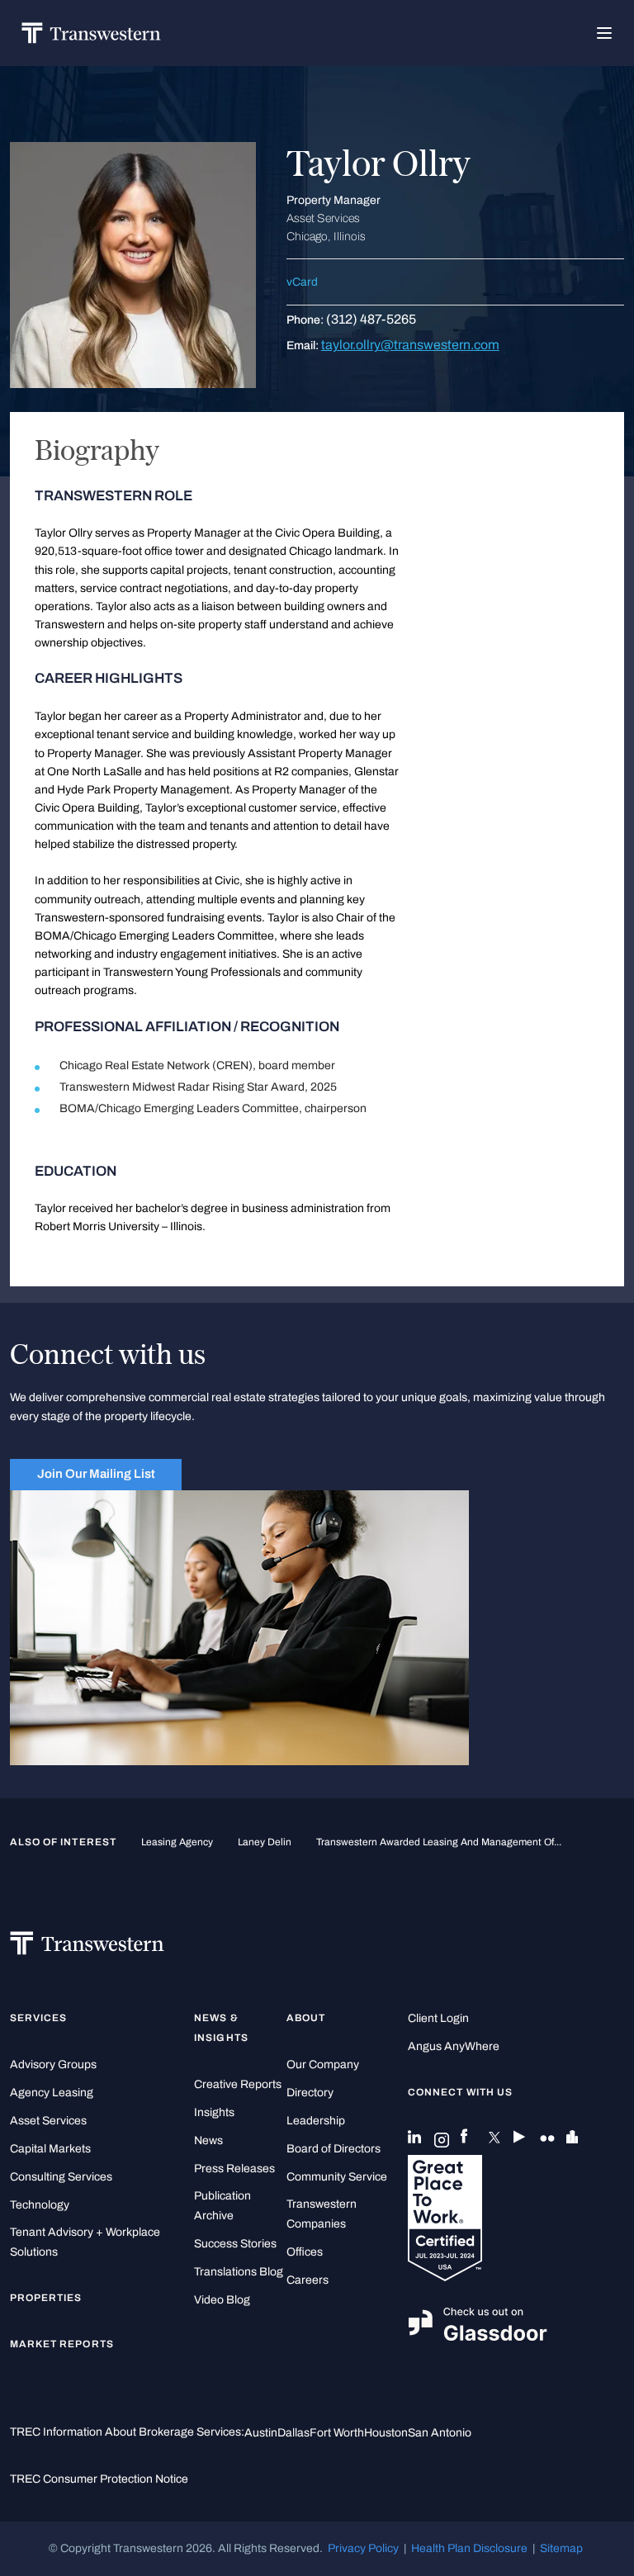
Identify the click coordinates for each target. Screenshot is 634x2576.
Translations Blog (239, 2272)
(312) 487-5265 (371, 319)
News (208, 2140)
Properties (46, 2298)
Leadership (316, 2121)
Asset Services (48, 2121)
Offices (305, 2252)
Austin (261, 2433)
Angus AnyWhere (454, 2046)
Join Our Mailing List (96, 1474)
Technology (40, 2205)
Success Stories (235, 2244)
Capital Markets (50, 2149)
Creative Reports (238, 2084)
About (306, 2018)
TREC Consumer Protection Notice (99, 2479)
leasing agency (177, 1842)
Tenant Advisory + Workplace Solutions (85, 2242)
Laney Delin (265, 1842)
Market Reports (62, 2344)
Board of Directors (334, 2149)
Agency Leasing (52, 2093)
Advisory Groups (53, 2065)
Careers (308, 2280)
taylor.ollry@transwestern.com (410, 345)
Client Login (438, 2018)
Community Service (337, 2177)
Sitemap (561, 2548)
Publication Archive (222, 2206)
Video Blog (222, 2300)
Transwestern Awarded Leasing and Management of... (439, 1842)
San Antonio (440, 2433)
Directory (310, 2093)
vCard (302, 282)
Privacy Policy (363, 2548)
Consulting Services (61, 2177)
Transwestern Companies (322, 2214)
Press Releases (234, 2169)
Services (38, 2018)
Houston (386, 2433)
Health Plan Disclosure (469, 2548)
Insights (214, 2112)
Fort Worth (337, 2433)
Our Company (323, 2065)
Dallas (293, 2433)
